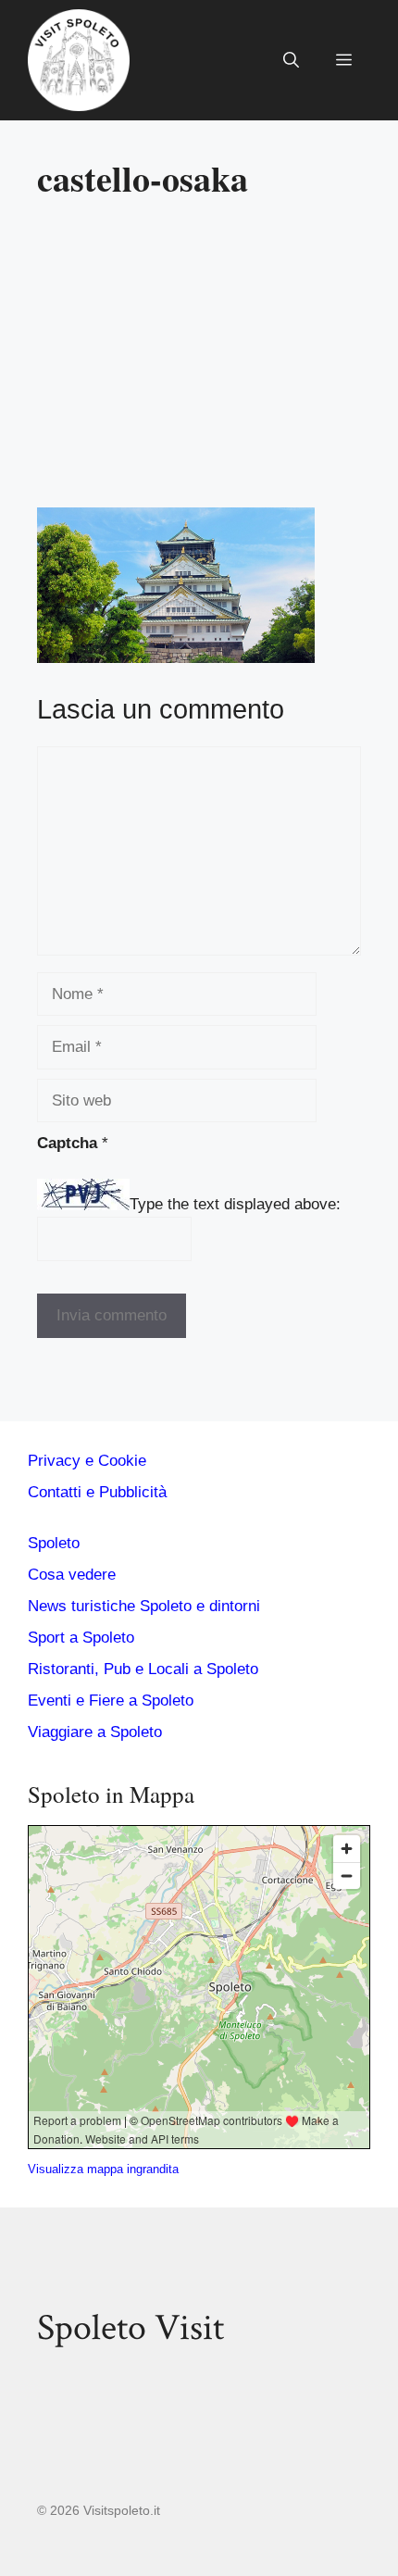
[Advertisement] (199, 361)
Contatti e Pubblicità (97, 1492)
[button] (291, 60)
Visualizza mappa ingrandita (103, 2169)
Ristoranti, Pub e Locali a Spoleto (143, 1669)
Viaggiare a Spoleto (95, 1732)
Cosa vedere (72, 1575)
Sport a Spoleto (81, 1638)
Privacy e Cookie (87, 1461)
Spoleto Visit (131, 2328)
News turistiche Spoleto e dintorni (144, 1606)
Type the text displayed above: (235, 1205)
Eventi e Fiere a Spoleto (111, 1701)
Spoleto (54, 1543)
